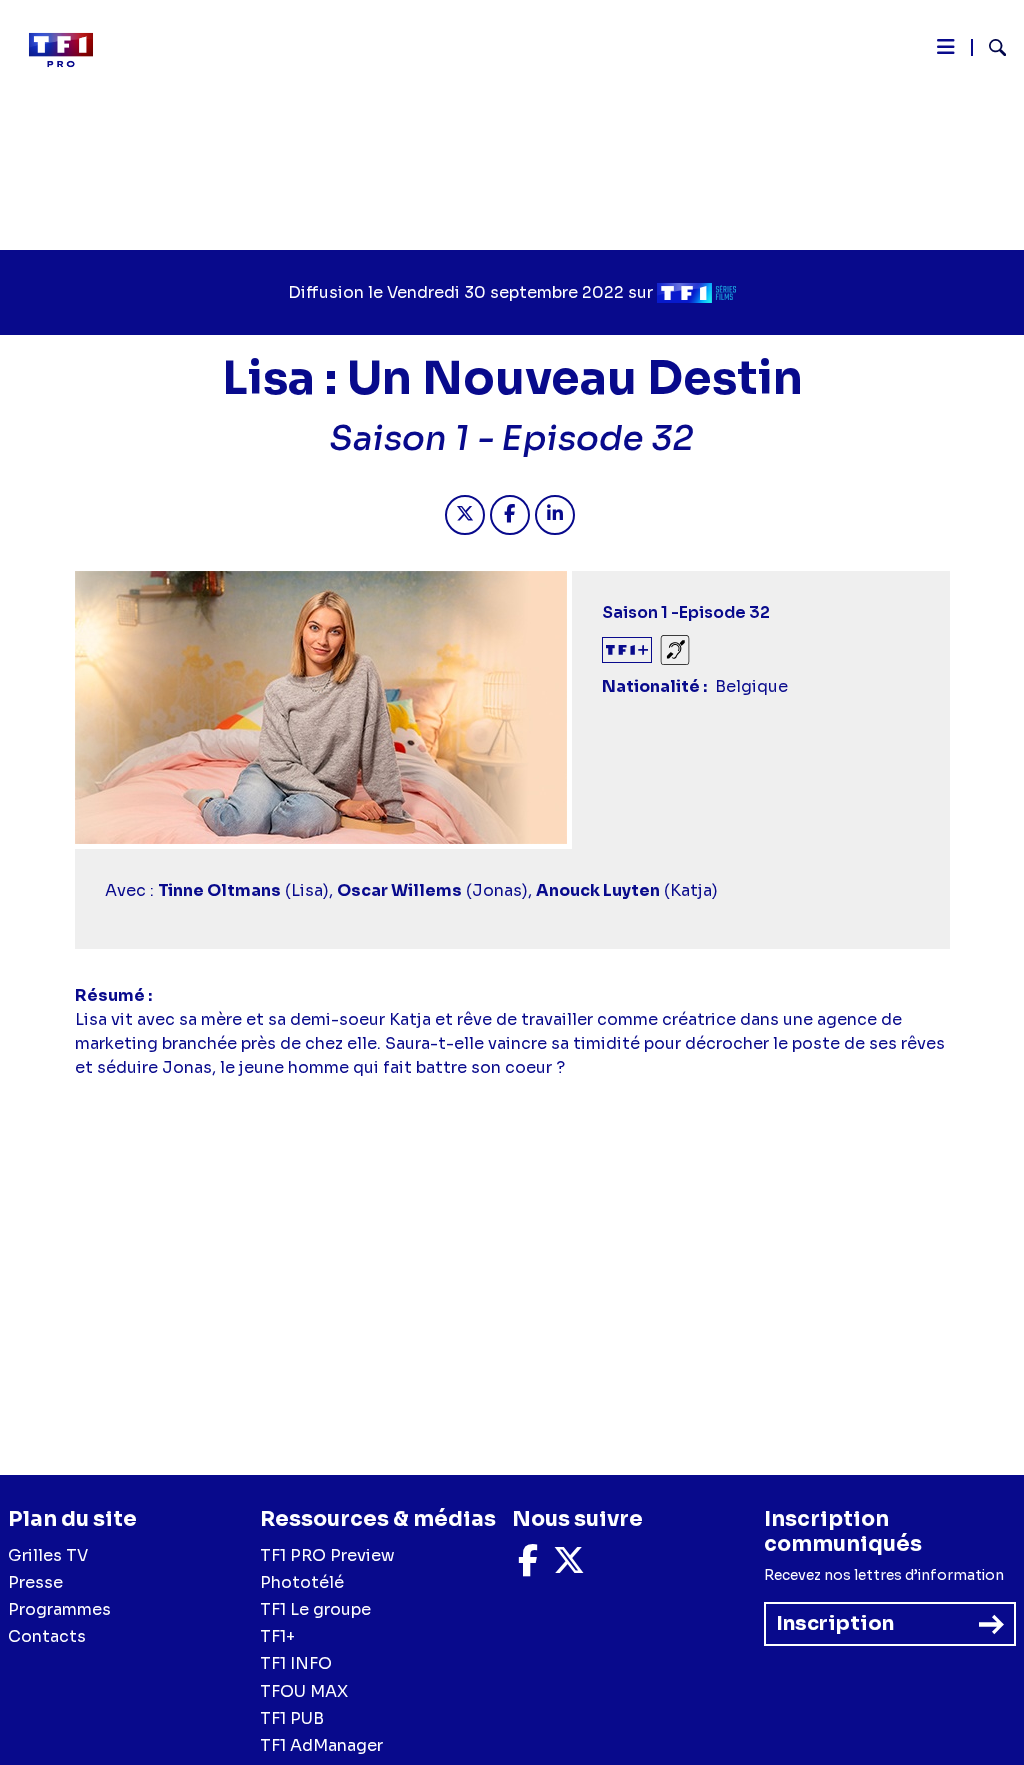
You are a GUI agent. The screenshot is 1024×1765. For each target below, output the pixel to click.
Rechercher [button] (989, 47)
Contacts (47, 1636)
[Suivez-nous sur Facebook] (528, 1566)
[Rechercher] (989, 50)
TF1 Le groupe (315, 1609)
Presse (35, 1582)
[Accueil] (69, 50)
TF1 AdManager (321, 1745)
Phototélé (302, 1582)
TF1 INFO (296, 1663)
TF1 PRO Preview (327, 1555)
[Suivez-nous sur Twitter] (569, 1566)
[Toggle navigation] (946, 52)
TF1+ (277, 1636)
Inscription (835, 1623)
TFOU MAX (304, 1691)
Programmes (59, 1609)
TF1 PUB (292, 1718)
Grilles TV (48, 1555)
